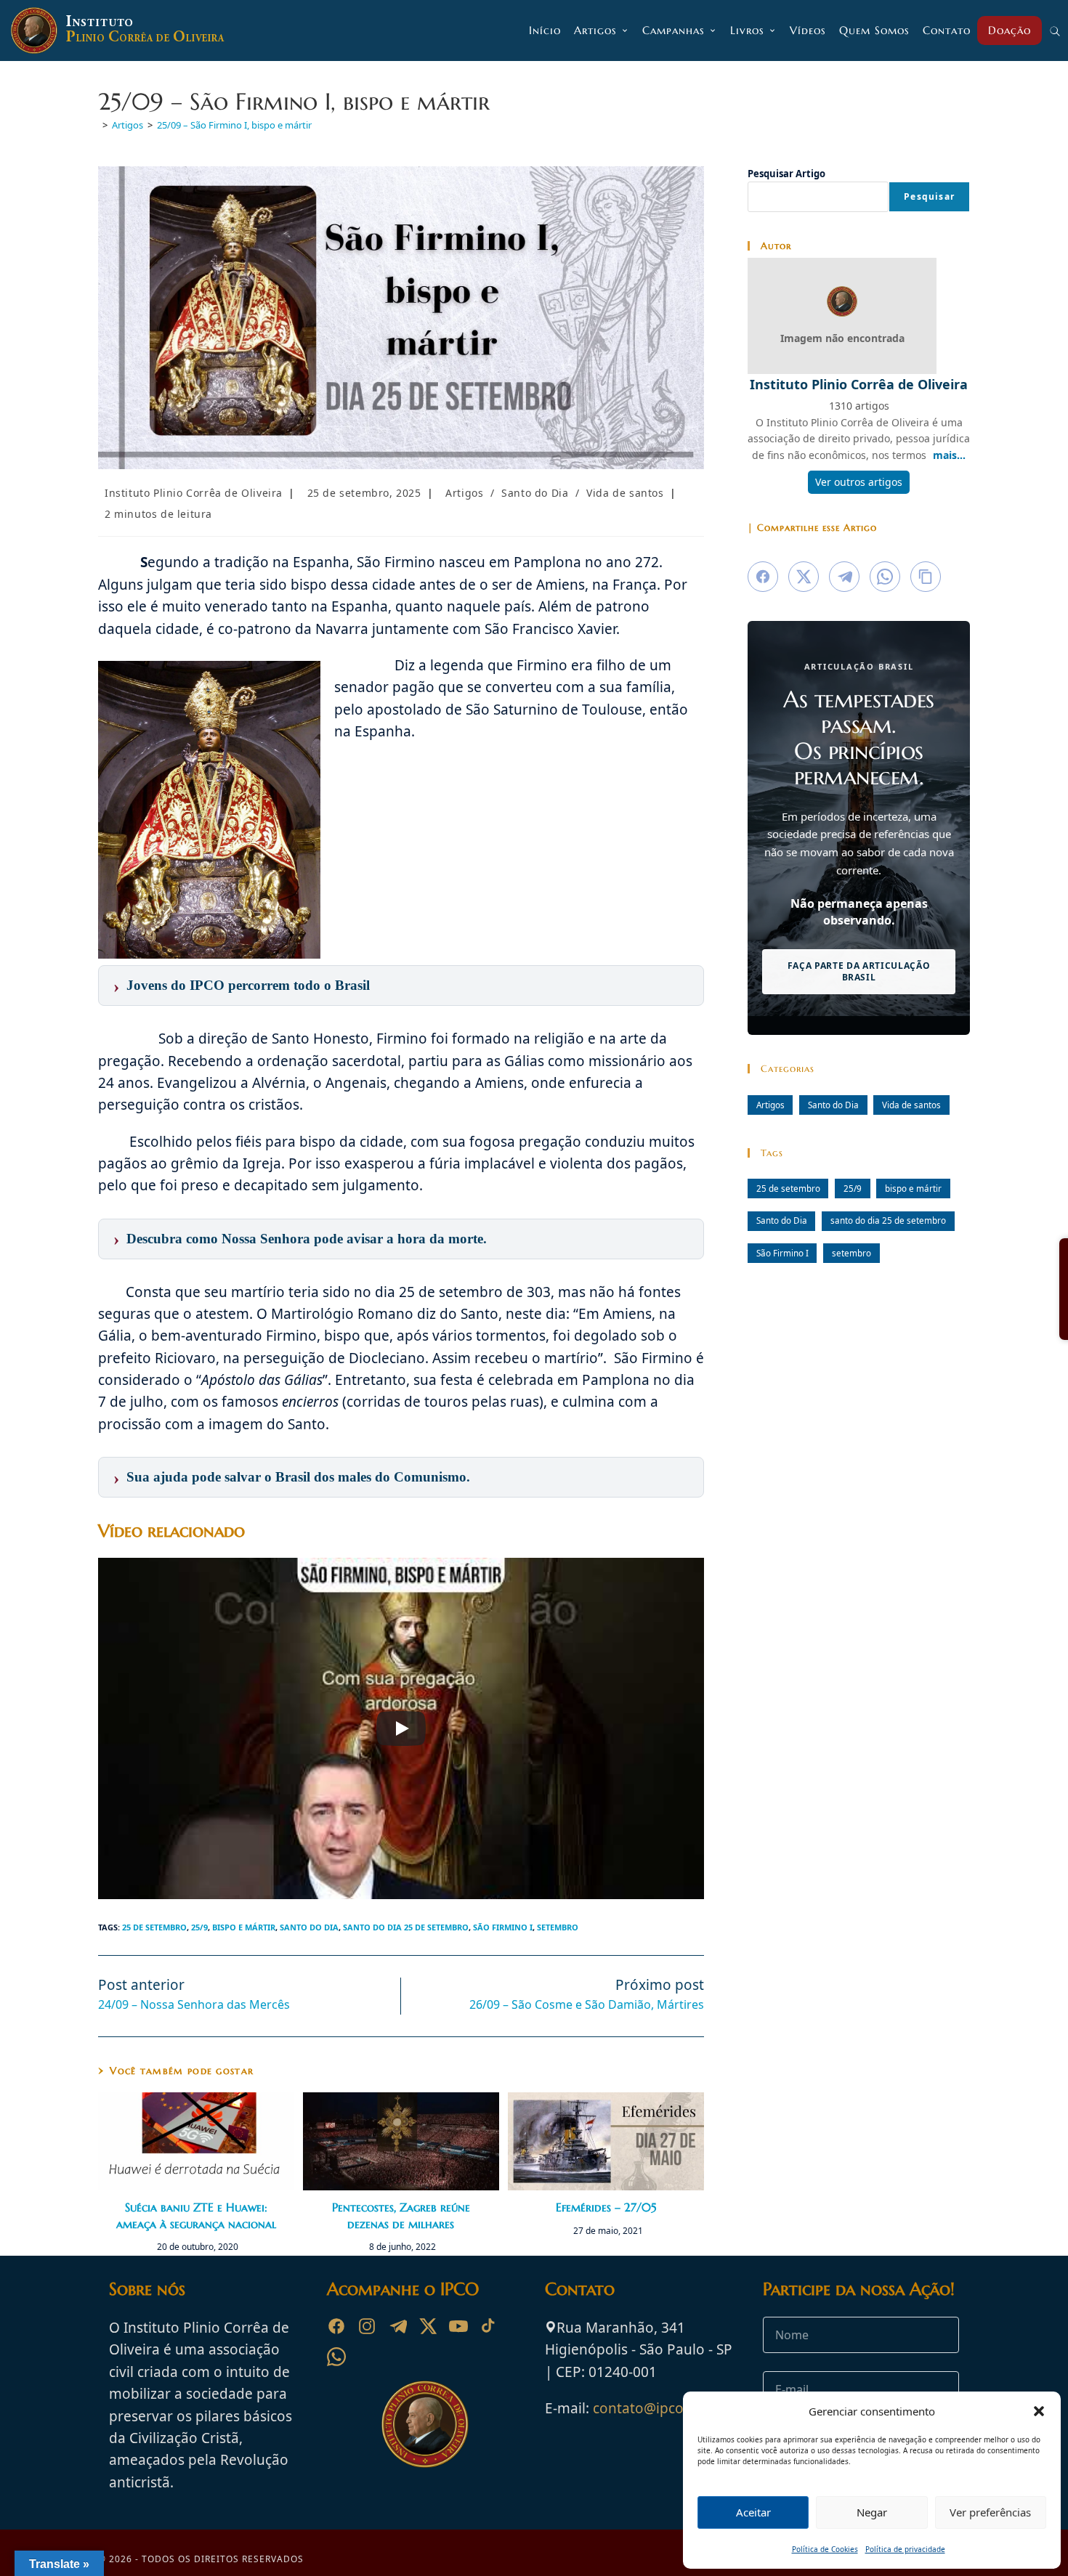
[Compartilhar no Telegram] (844, 577)
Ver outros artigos (859, 482)
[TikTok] (489, 2326)
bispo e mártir (244, 1927)
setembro (558, 1927)
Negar (872, 2512)
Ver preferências (990, 2512)
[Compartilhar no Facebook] (763, 577)
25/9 (199, 1927)
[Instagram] (367, 2326)
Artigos (464, 493)
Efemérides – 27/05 (606, 2207)
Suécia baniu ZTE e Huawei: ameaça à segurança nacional (196, 2215)
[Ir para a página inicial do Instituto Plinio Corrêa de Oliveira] (425, 2423)
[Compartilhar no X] (804, 577)
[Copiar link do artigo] (926, 577)
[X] (428, 2326)
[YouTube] (458, 2326)
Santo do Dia (535, 493)
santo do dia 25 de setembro (406, 1927)
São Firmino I (503, 1927)
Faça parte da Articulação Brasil (859, 971)
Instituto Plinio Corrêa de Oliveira (194, 493)
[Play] (401, 1728)
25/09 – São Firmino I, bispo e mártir (234, 125)
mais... (949, 455)
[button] (1039, 2411)
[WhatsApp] (336, 2357)
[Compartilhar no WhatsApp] (885, 577)
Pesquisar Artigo (786, 174)
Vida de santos (625, 493)
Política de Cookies (825, 2549)
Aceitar (753, 2512)
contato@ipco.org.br (661, 2408)
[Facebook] (336, 2326)
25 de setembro (154, 1927)
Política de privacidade (905, 2549)
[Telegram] (397, 2326)
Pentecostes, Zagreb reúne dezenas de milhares (401, 2215)
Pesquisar (929, 196)
